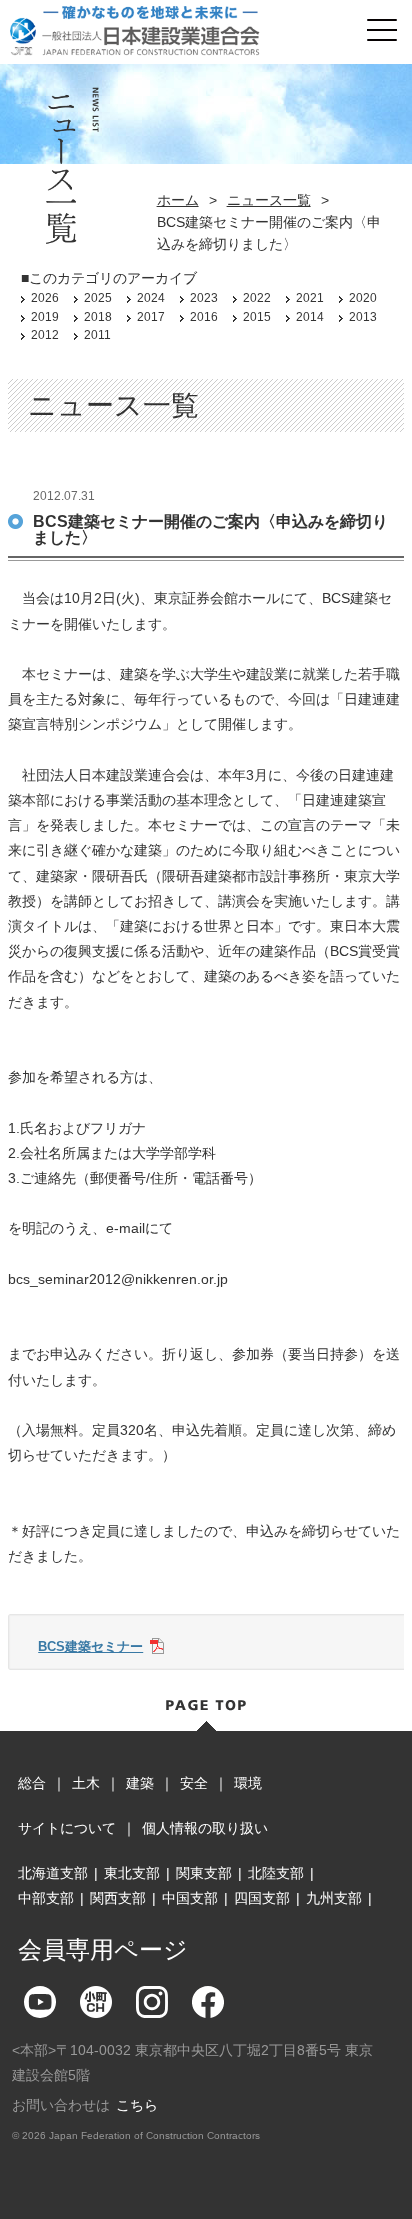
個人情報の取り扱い (205, 1828)
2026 (45, 298)
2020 (363, 298)
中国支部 (190, 1898)
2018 (98, 317)
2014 (310, 317)
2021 (310, 298)
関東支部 (204, 1873)
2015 (257, 317)
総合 (32, 1783)
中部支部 (46, 1898)
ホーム (178, 200)
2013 (363, 317)
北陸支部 (276, 1873)
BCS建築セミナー (90, 1646)
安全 (194, 1783)
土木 (86, 1783)
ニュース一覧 (269, 200)
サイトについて (67, 1828)
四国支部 (262, 1898)
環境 (248, 1783)
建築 (140, 1783)
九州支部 (334, 1898)
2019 (45, 317)
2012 (45, 335)
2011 (97, 335)
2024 (151, 298)
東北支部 (132, 1873)
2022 (257, 298)
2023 (204, 298)
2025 (98, 298)
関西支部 (118, 1898)
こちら (137, 2105)
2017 (151, 317)
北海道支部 (53, 1873)
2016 (204, 317)
